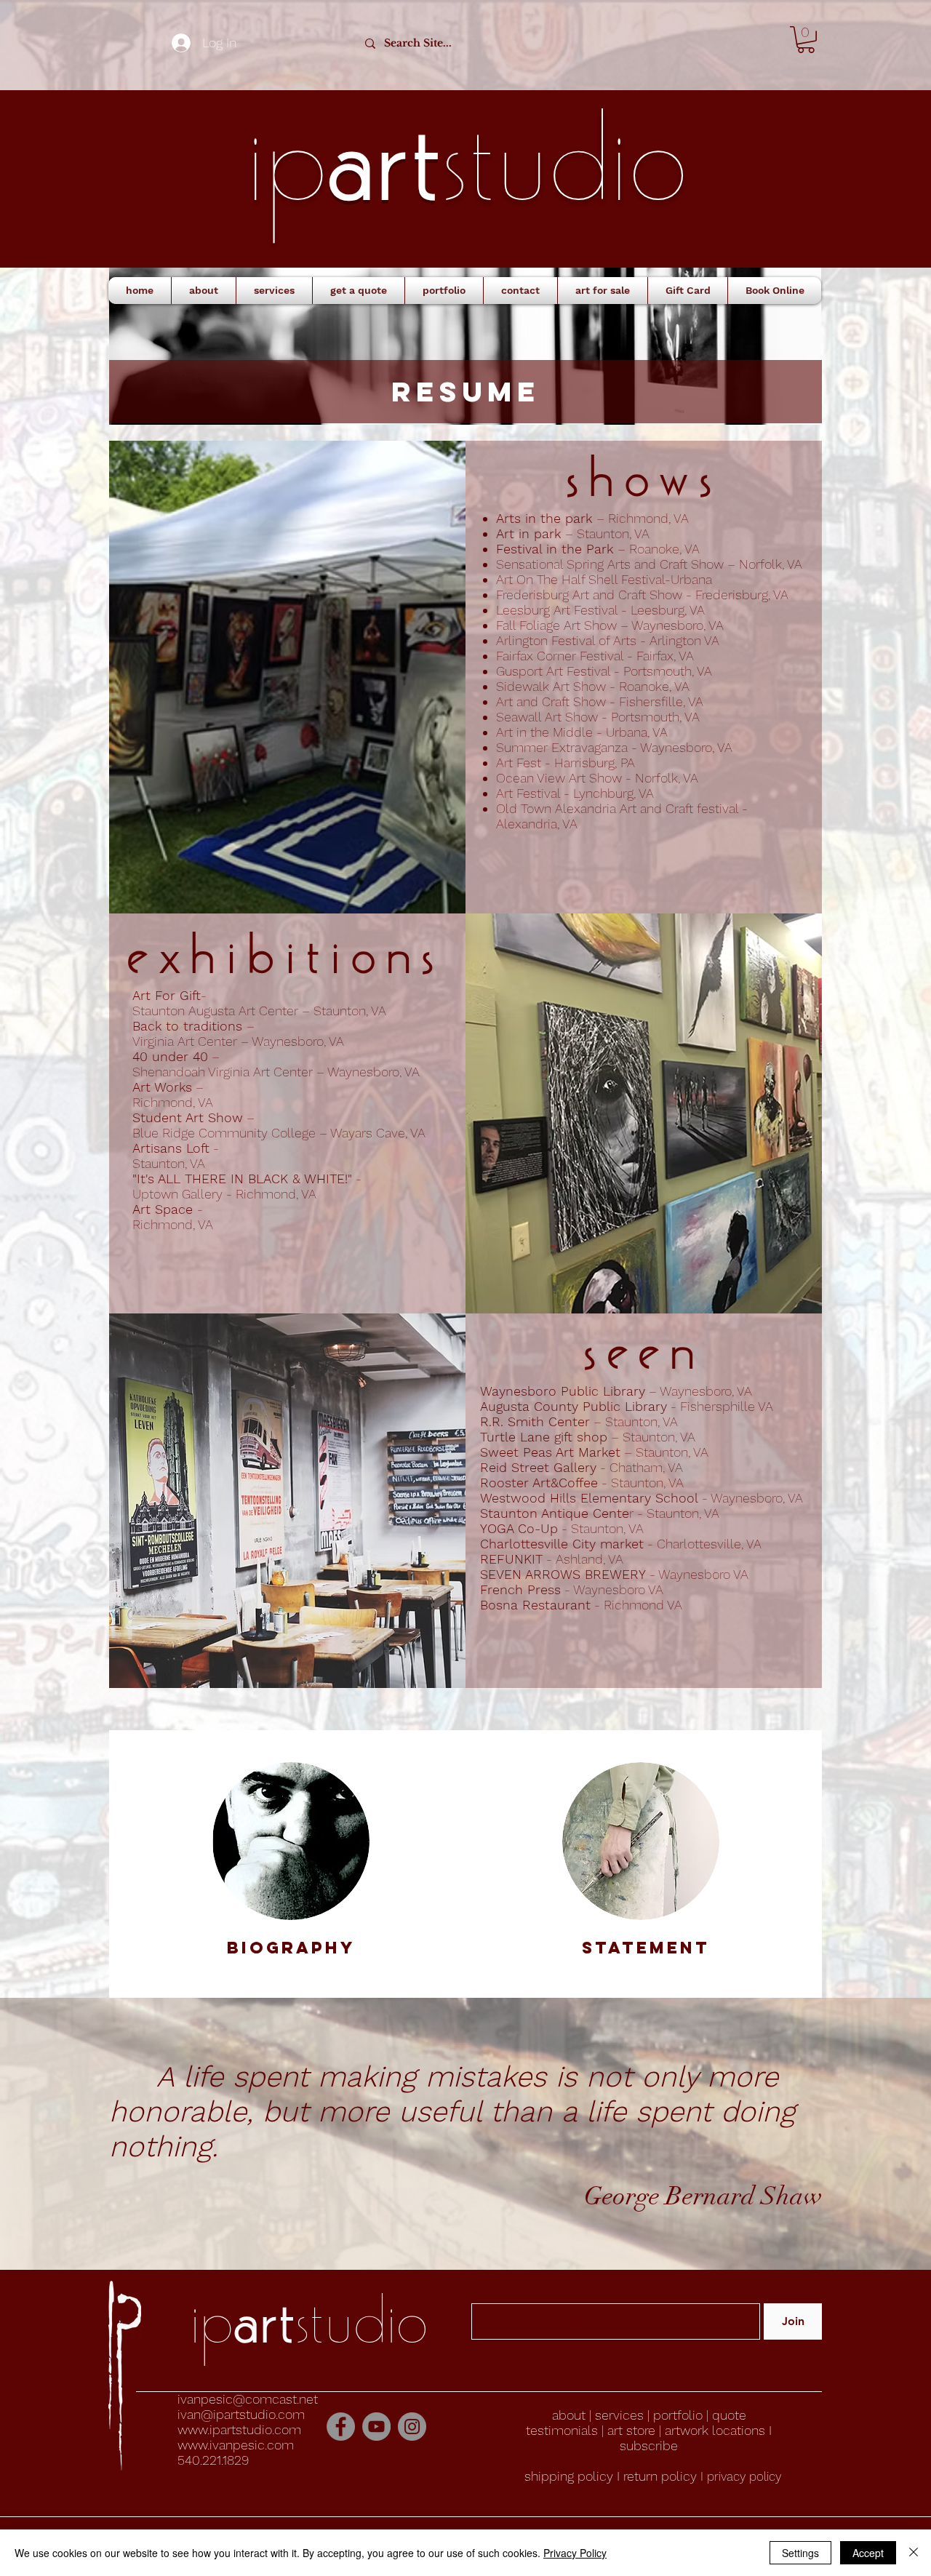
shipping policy (569, 2476)
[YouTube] (376, 2427)
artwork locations (715, 2430)
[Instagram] (412, 2427)
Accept (868, 2553)
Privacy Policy (575, 2553)
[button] (806, 40)
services (619, 2415)
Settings (800, 2553)
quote (729, 2415)
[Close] (914, 2553)
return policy (662, 2476)
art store (631, 2430)
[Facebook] (341, 2427)
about (571, 2415)
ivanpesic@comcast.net (248, 2399)
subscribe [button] (649, 2445)
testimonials (562, 2430)
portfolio (678, 2415)
